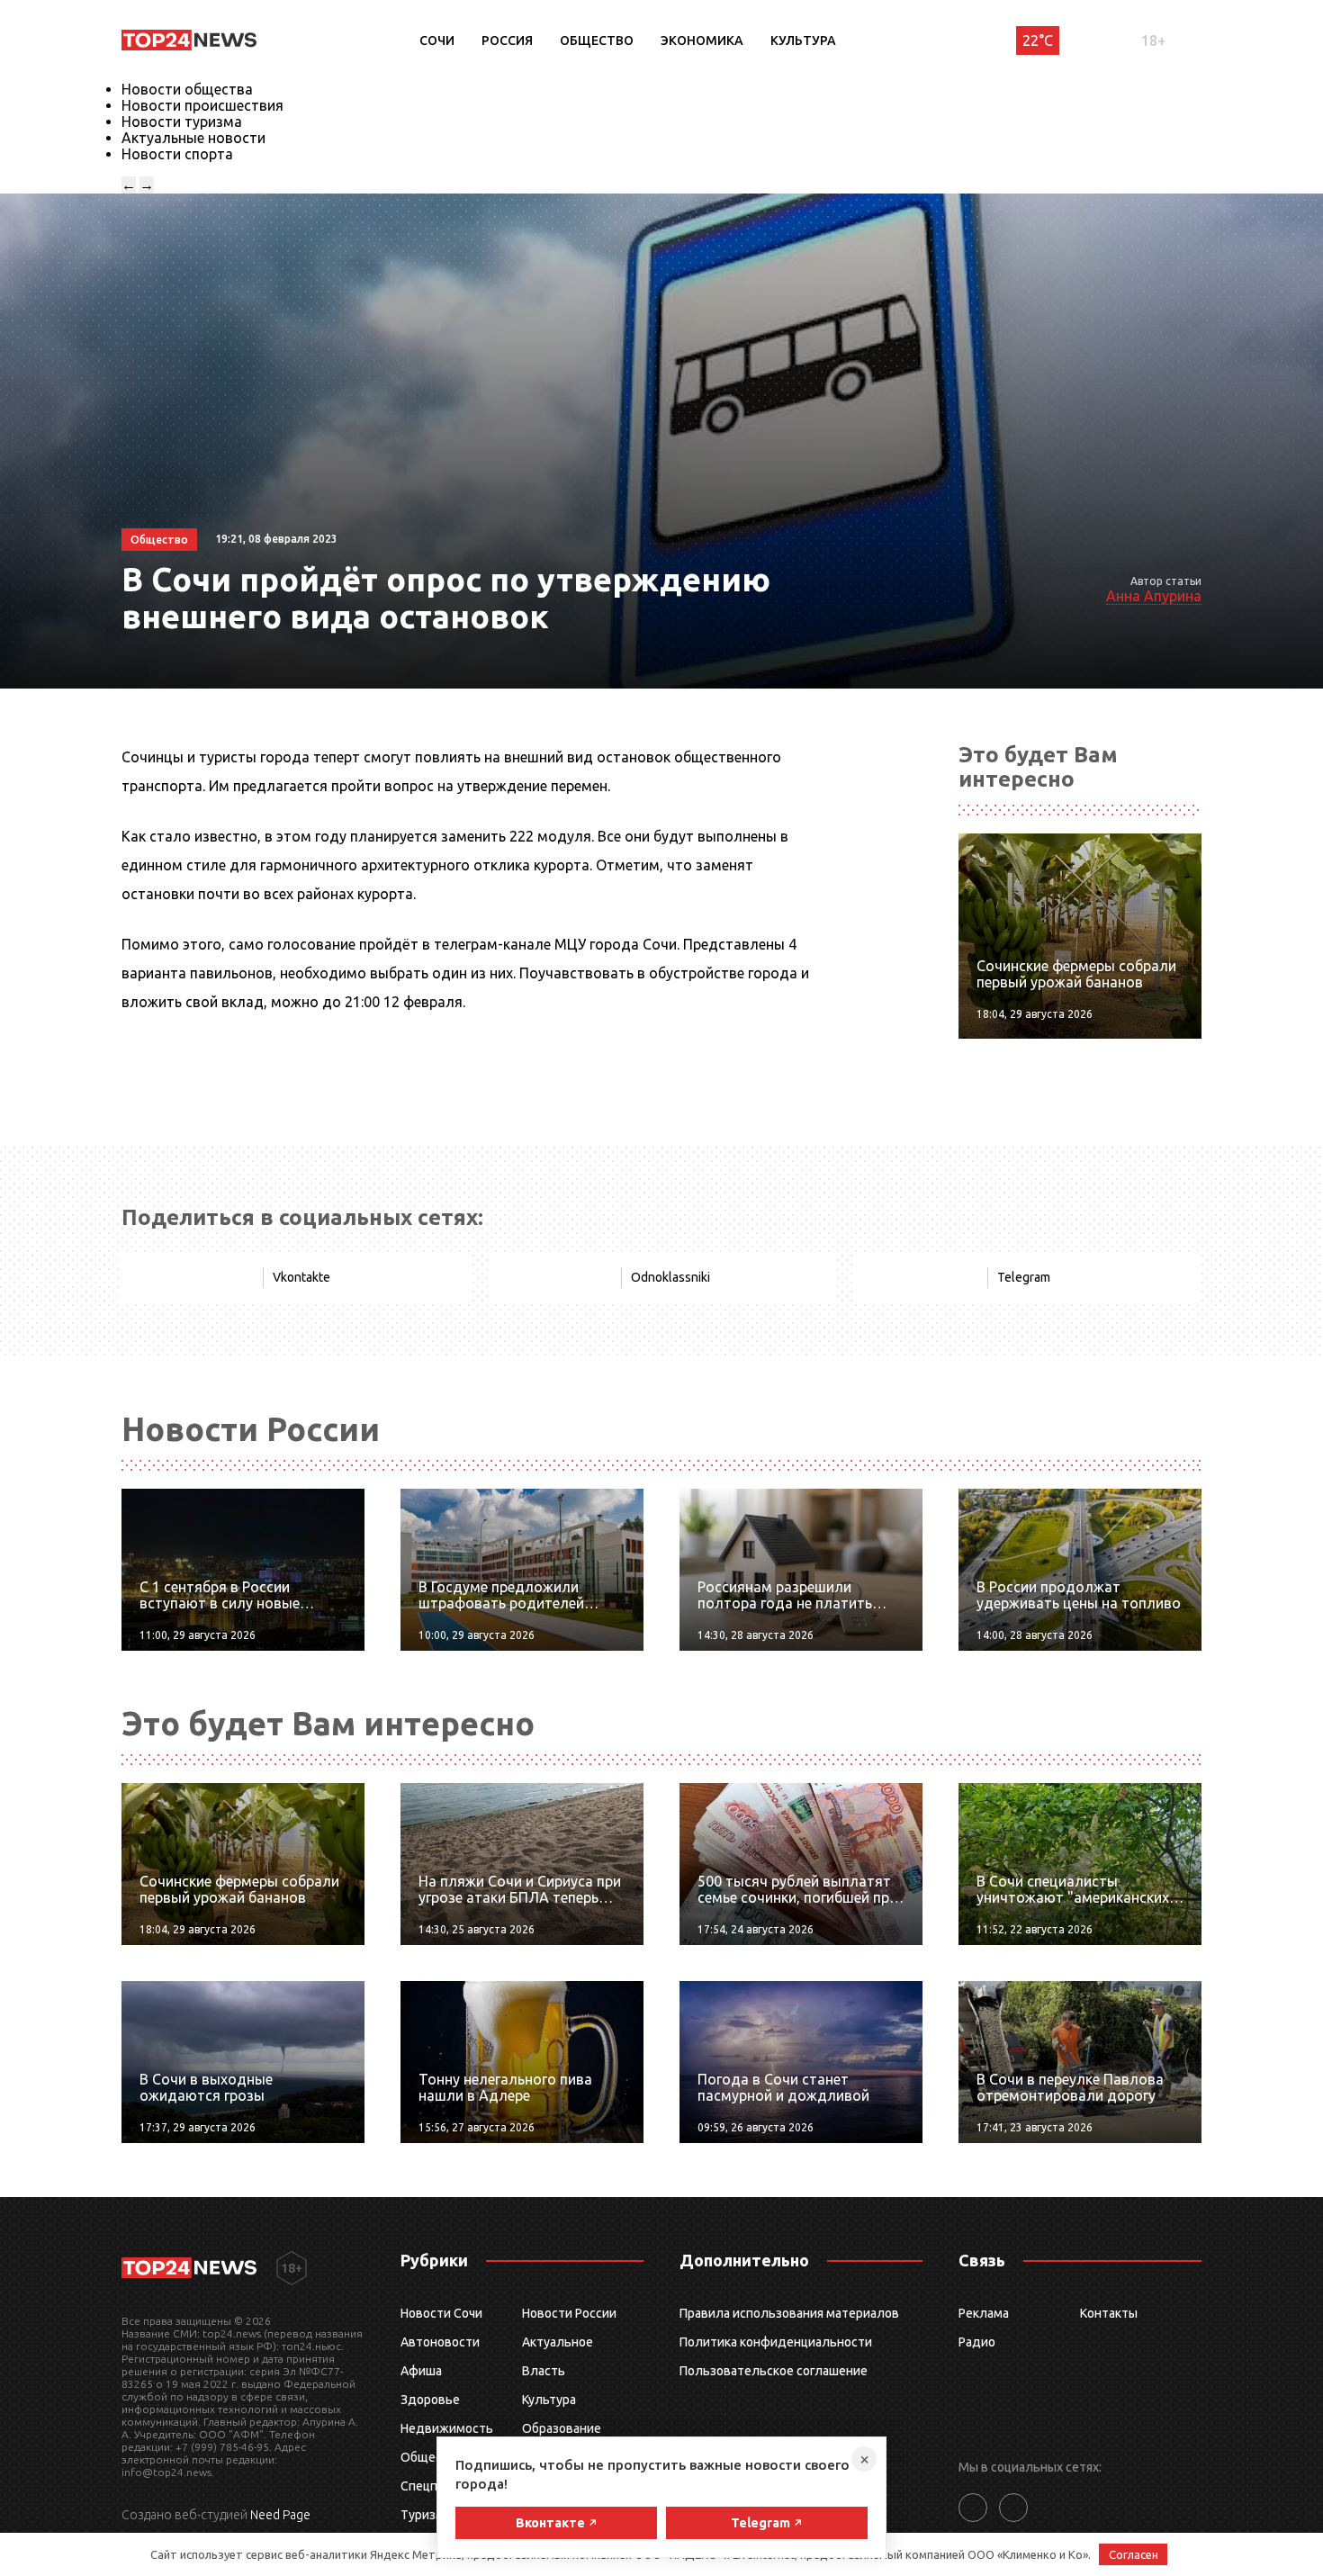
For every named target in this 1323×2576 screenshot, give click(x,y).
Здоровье (430, 2400)
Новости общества (187, 89)
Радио (977, 2342)
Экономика (702, 41)
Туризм (423, 2515)
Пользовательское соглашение (774, 2371)
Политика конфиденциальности (776, 2342)
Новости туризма (182, 122)
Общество (597, 41)
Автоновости (440, 2342)
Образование (562, 2428)
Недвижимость (447, 2428)
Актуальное (558, 2342)
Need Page (280, 2515)
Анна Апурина (1154, 596)
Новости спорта (177, 154)
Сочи (437, 41)
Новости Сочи (441, 2313)
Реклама (984, 2313)
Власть (544, 2371)
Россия (507, 41)
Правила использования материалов (789, 2313)
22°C (1038, 41)
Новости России (569, 2313)
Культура (803, 41)
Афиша (421, 2371)
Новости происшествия (202, 105)
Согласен (1134, 2554)
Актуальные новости (193, 138)
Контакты (1109, 2313)
